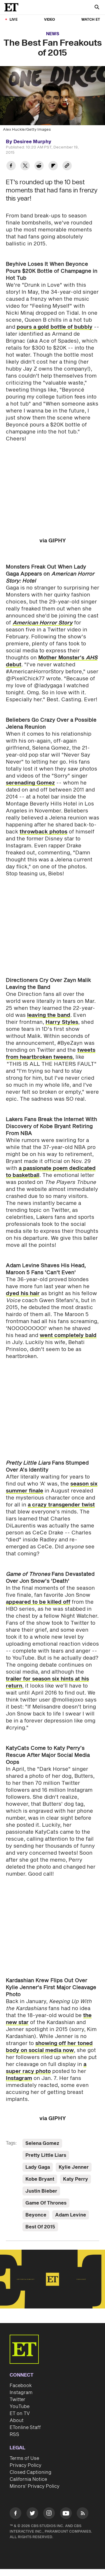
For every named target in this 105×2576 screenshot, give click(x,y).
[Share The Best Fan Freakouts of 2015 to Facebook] (11, 166)
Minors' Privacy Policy (35, 2486)
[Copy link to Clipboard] (67, 166)
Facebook (21, 2386)
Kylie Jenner (74, 2167)
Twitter (17, 2400)
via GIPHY (53, 541)
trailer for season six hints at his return (47, 1682)
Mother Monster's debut (52, 661)
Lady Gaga (38, 2167)
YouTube (20, 2407)
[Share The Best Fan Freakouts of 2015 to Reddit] (39, 166)
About (17, 2421)
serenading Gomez (30, 783)
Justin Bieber (41, 2191)
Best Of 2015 (40, 2227)
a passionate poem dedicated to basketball (51, 1172)
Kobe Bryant (40, 2179)
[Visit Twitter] (32, 2514)
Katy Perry (76, 2179)
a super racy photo (46, 2068)
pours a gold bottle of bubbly (55, 327)
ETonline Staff (25, 2428)
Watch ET (91, 20)
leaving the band (49, 1015)
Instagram (19, 2078)
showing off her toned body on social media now (49, 2047)
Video (50, 20)
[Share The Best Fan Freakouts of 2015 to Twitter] (25, 166)
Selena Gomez (42, 2143)
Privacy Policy (26, 2465)
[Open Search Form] (97, 8)
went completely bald (68, 1335)
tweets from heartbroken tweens (51, 1054)
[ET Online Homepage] (13, 7)
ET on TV (20, 2414)
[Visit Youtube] (66, 2513)
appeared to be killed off (38, 1602)
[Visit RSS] (83, 2514)
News (53, 34)
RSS (14, 2435)
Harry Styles (62, 1022)
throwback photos (43, 832)
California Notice (28, 2479)
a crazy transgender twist (61, 1505)
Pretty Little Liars (46, 2155)
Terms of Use (24, 2458)
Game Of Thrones (46, 2203)
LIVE (14, 20)
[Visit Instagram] (49, 2514)
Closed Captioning (30, 2472)
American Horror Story (43, 623)
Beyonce (36, 2215)
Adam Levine (71, 2215)
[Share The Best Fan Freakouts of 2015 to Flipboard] (53, 166)
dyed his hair (23, 1294)
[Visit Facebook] (15, 2514)
